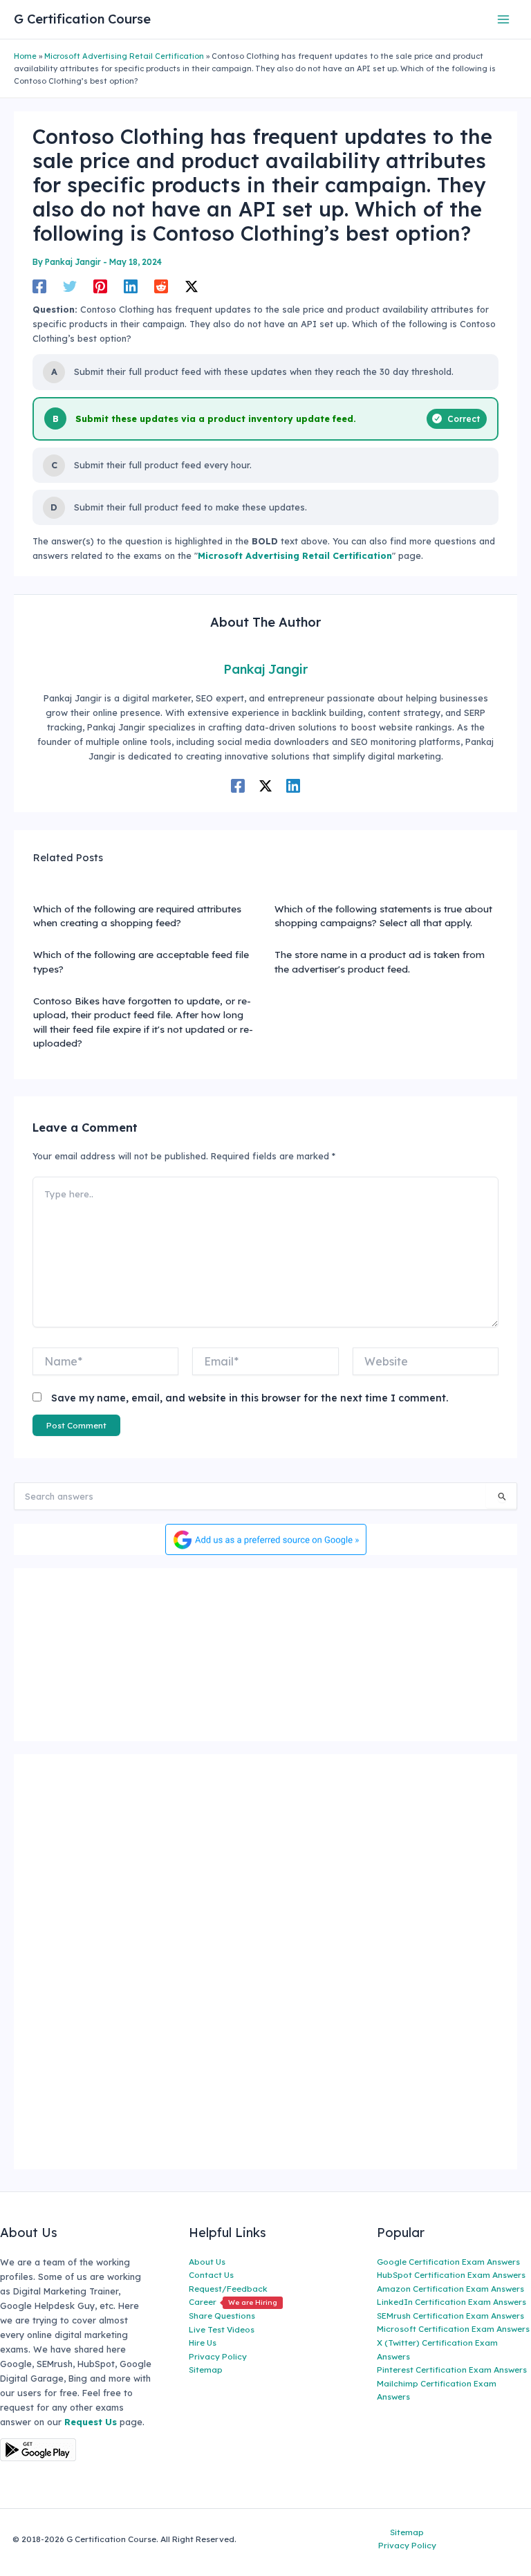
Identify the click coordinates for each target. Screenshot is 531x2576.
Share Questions (222, 2316)
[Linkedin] (131, 286)
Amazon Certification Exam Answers (450, 2289)
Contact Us (211, 2275)
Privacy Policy (218, 2356)
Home (25, 56)
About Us (207, 2262)
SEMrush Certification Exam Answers (450, 2316)
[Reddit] (161, 286)
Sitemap (206, 2370)
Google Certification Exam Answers (448, 2262)
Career (233, 2302)
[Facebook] (39, 286)
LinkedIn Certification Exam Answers (451, 2302)
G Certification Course (82, 19)
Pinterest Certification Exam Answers (452, 2370)
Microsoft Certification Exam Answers (453, 2329)
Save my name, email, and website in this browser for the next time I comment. (250, 1398)
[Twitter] (70, 286)
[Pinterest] (100, 286)
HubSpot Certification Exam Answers (451, 2275)
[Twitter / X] (192, 286)
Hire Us (203, 2343)
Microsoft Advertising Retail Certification (124, 56)
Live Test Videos (222, 2329)
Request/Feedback (228, 2289)
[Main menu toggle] (504, 19)
